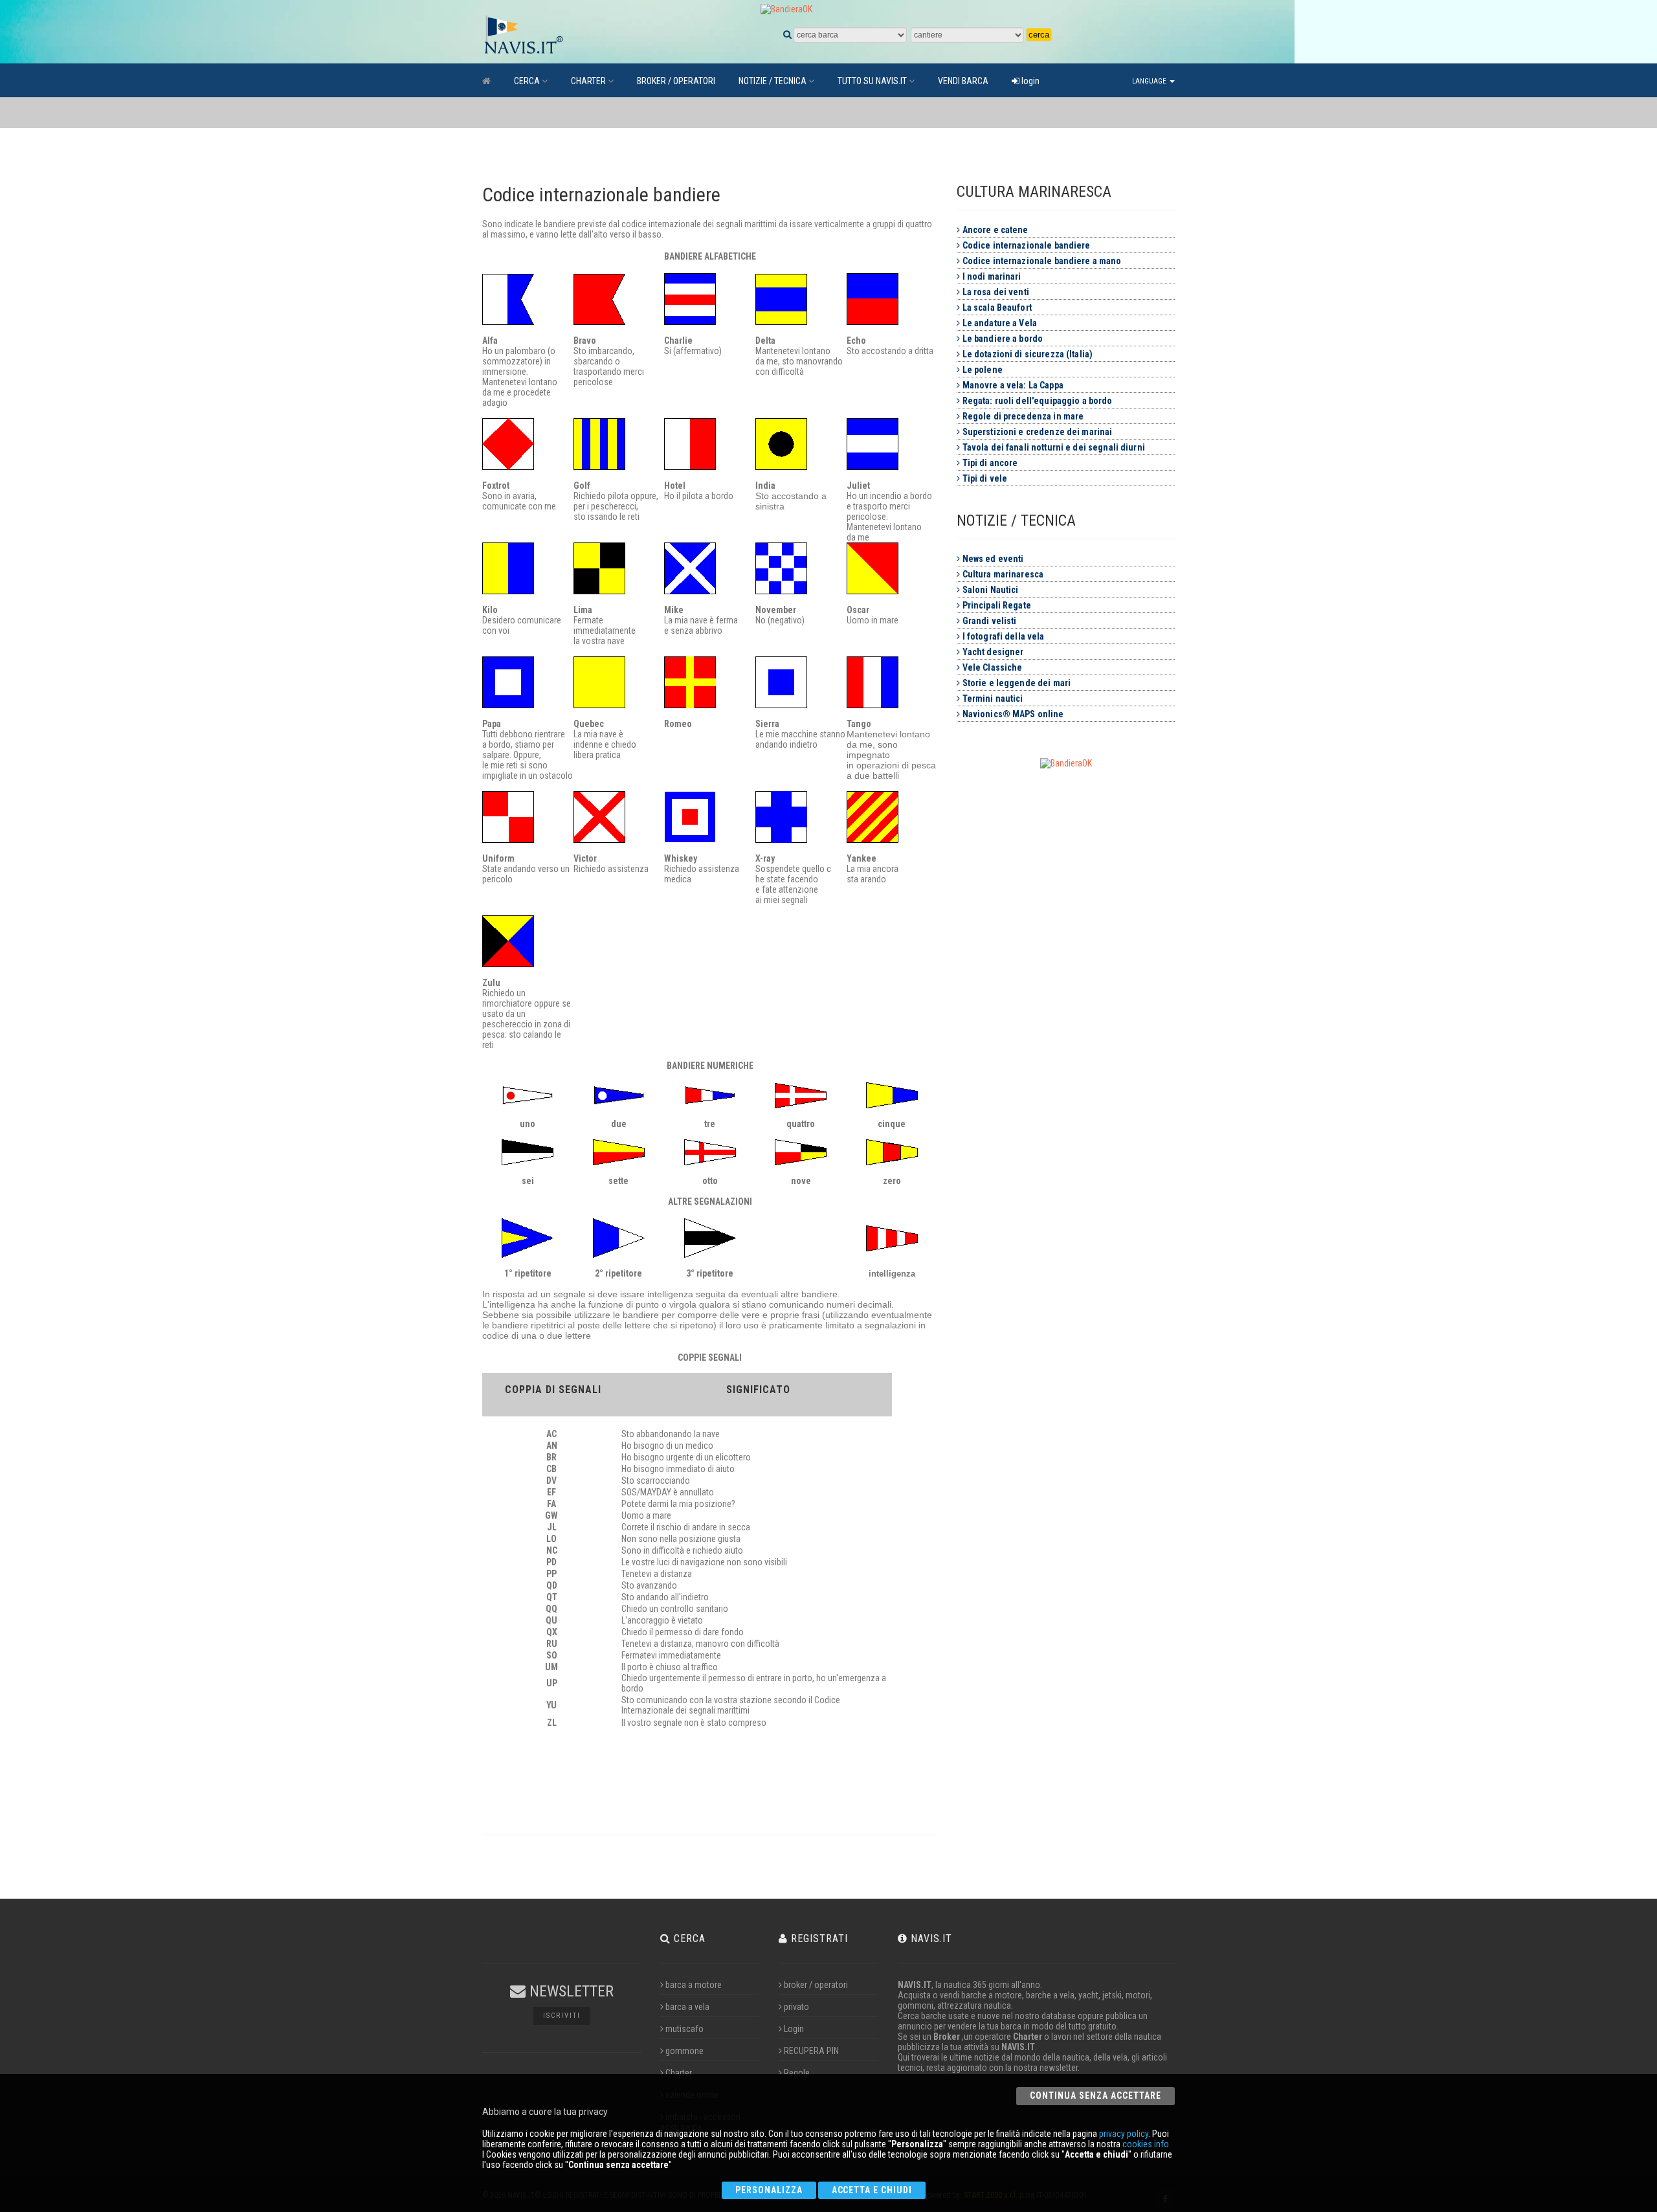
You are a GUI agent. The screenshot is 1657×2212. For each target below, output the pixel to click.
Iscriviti (562, 2016)
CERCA (527, 81)
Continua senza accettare (1095, 2095)
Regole (797, 2073)
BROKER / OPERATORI (676, 81)
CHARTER (588, 81)
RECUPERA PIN (811, 2051)
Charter (679, 2073)
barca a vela (687, 2007)
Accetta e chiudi (872, 2190)
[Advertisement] (1084, 973)
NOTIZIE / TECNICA (773, 81)
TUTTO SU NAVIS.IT (872, 81)
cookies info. (1147, 2144)
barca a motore (694, 1985)
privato (796, 2007)
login (1029, 81)
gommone (684, 2051)
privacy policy (1124, 2134)
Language (1150, 81)
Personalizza (769, 2190)
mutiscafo (684, 2029)
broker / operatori (816, 1985)
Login (794, 2029)
